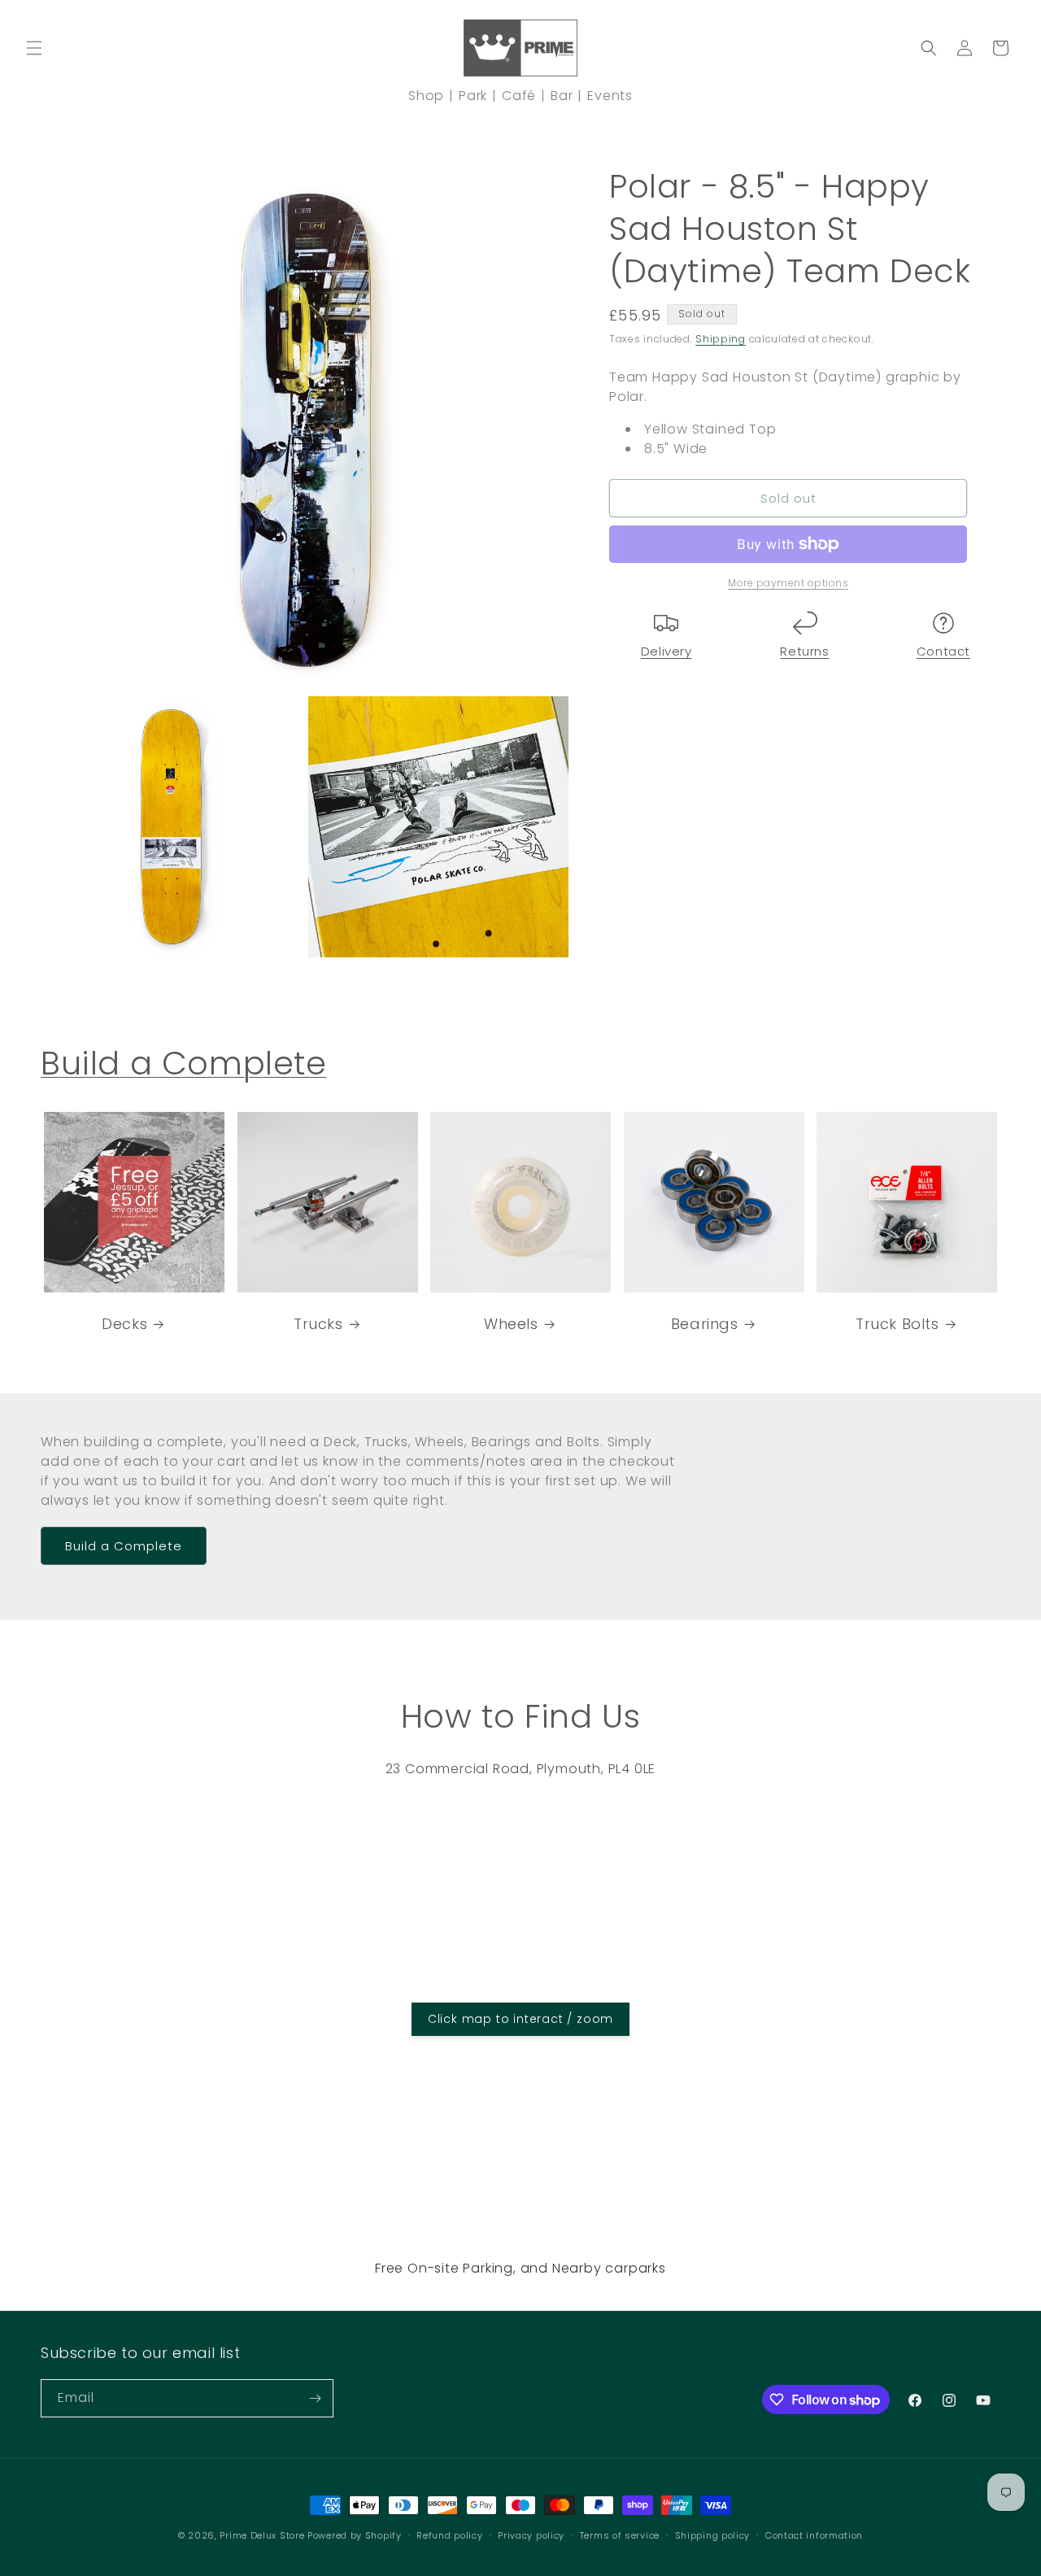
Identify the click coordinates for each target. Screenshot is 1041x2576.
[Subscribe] (315, 2398)
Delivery (666, 651)
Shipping (721, 339)
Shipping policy (713, 2535)
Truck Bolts (897, 1323)
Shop (426, 96)
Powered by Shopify (355, 2535)
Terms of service (620, 2535)
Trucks (318, 1323)
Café (519, 96)
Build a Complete (184, 1063)
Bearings (705, 1323)
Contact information (814, 2535)
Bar (562, 96)
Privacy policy (531, 2535)
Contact (943, 651)
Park (473, 96)
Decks (124, 1323)
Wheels (511, 1323)
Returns (804, 651)
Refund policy (449, 2535)
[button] (34, 48)
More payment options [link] (788, 583)
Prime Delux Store (262, 2535)
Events (610, 96)
